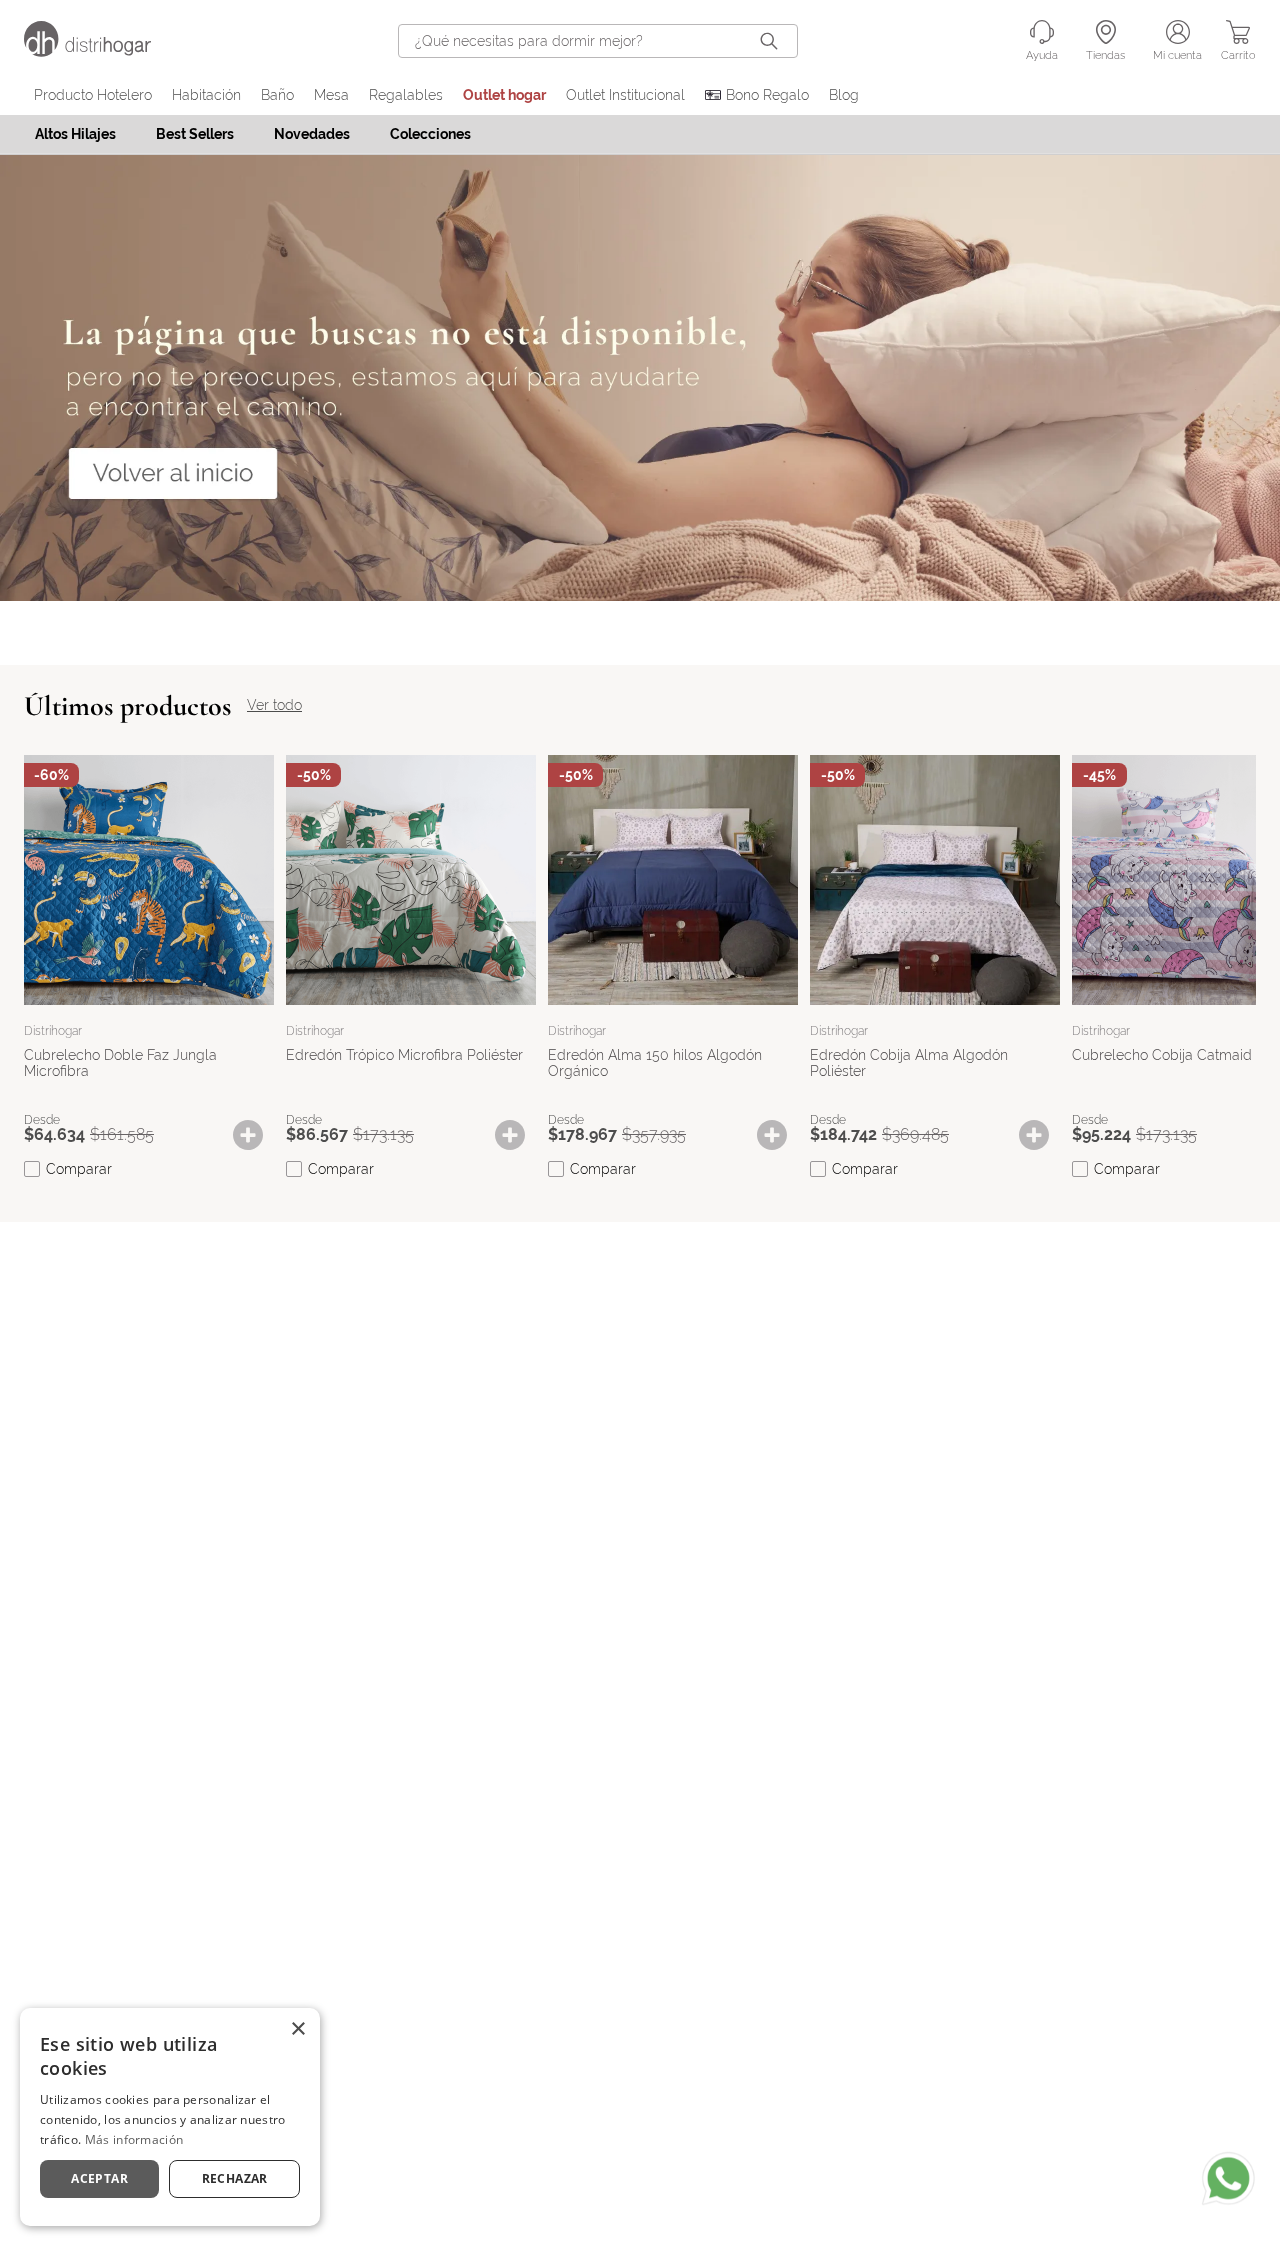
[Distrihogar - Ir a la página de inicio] (100, 51)
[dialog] (170, 2117)
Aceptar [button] (99, 2178)
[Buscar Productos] (773, 41)
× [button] (297, 2029)
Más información (134, 2139)
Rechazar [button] (235, 2178)
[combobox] (598, 41)
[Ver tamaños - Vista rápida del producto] (258, 1135)
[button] (258, 1135)
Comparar (79, 1169)
